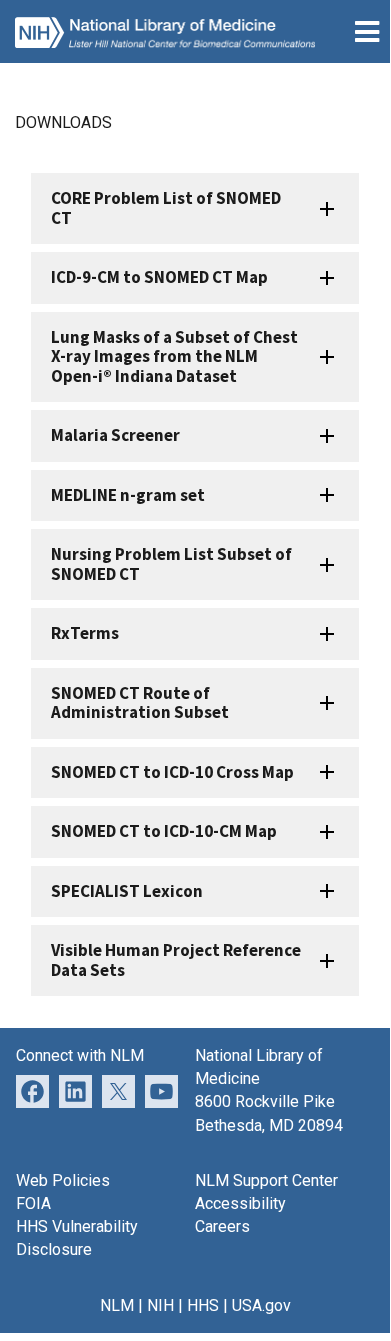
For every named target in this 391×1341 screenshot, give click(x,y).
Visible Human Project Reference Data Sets (176, 959)
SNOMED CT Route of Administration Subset (140, 702)
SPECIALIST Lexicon (127, 891)
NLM (117, 1305)
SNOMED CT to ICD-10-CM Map (164, 831)
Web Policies (63, 1180)
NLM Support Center (266, 1180)
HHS (203, 1305)
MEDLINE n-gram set (128, 495)
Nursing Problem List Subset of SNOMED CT (171, 563)
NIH (160, 1305)
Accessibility (240, 1203)
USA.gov (261, 1305)
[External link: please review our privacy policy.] (75, 1090)
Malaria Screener (115, 435)
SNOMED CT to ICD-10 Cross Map (172, 772)
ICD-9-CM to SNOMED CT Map (159, 277)
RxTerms (85, 633)
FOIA (33, 1203)
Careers (222, 1226)
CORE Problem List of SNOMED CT (166, 207)
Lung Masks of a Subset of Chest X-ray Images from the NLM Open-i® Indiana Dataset (174, 356)
